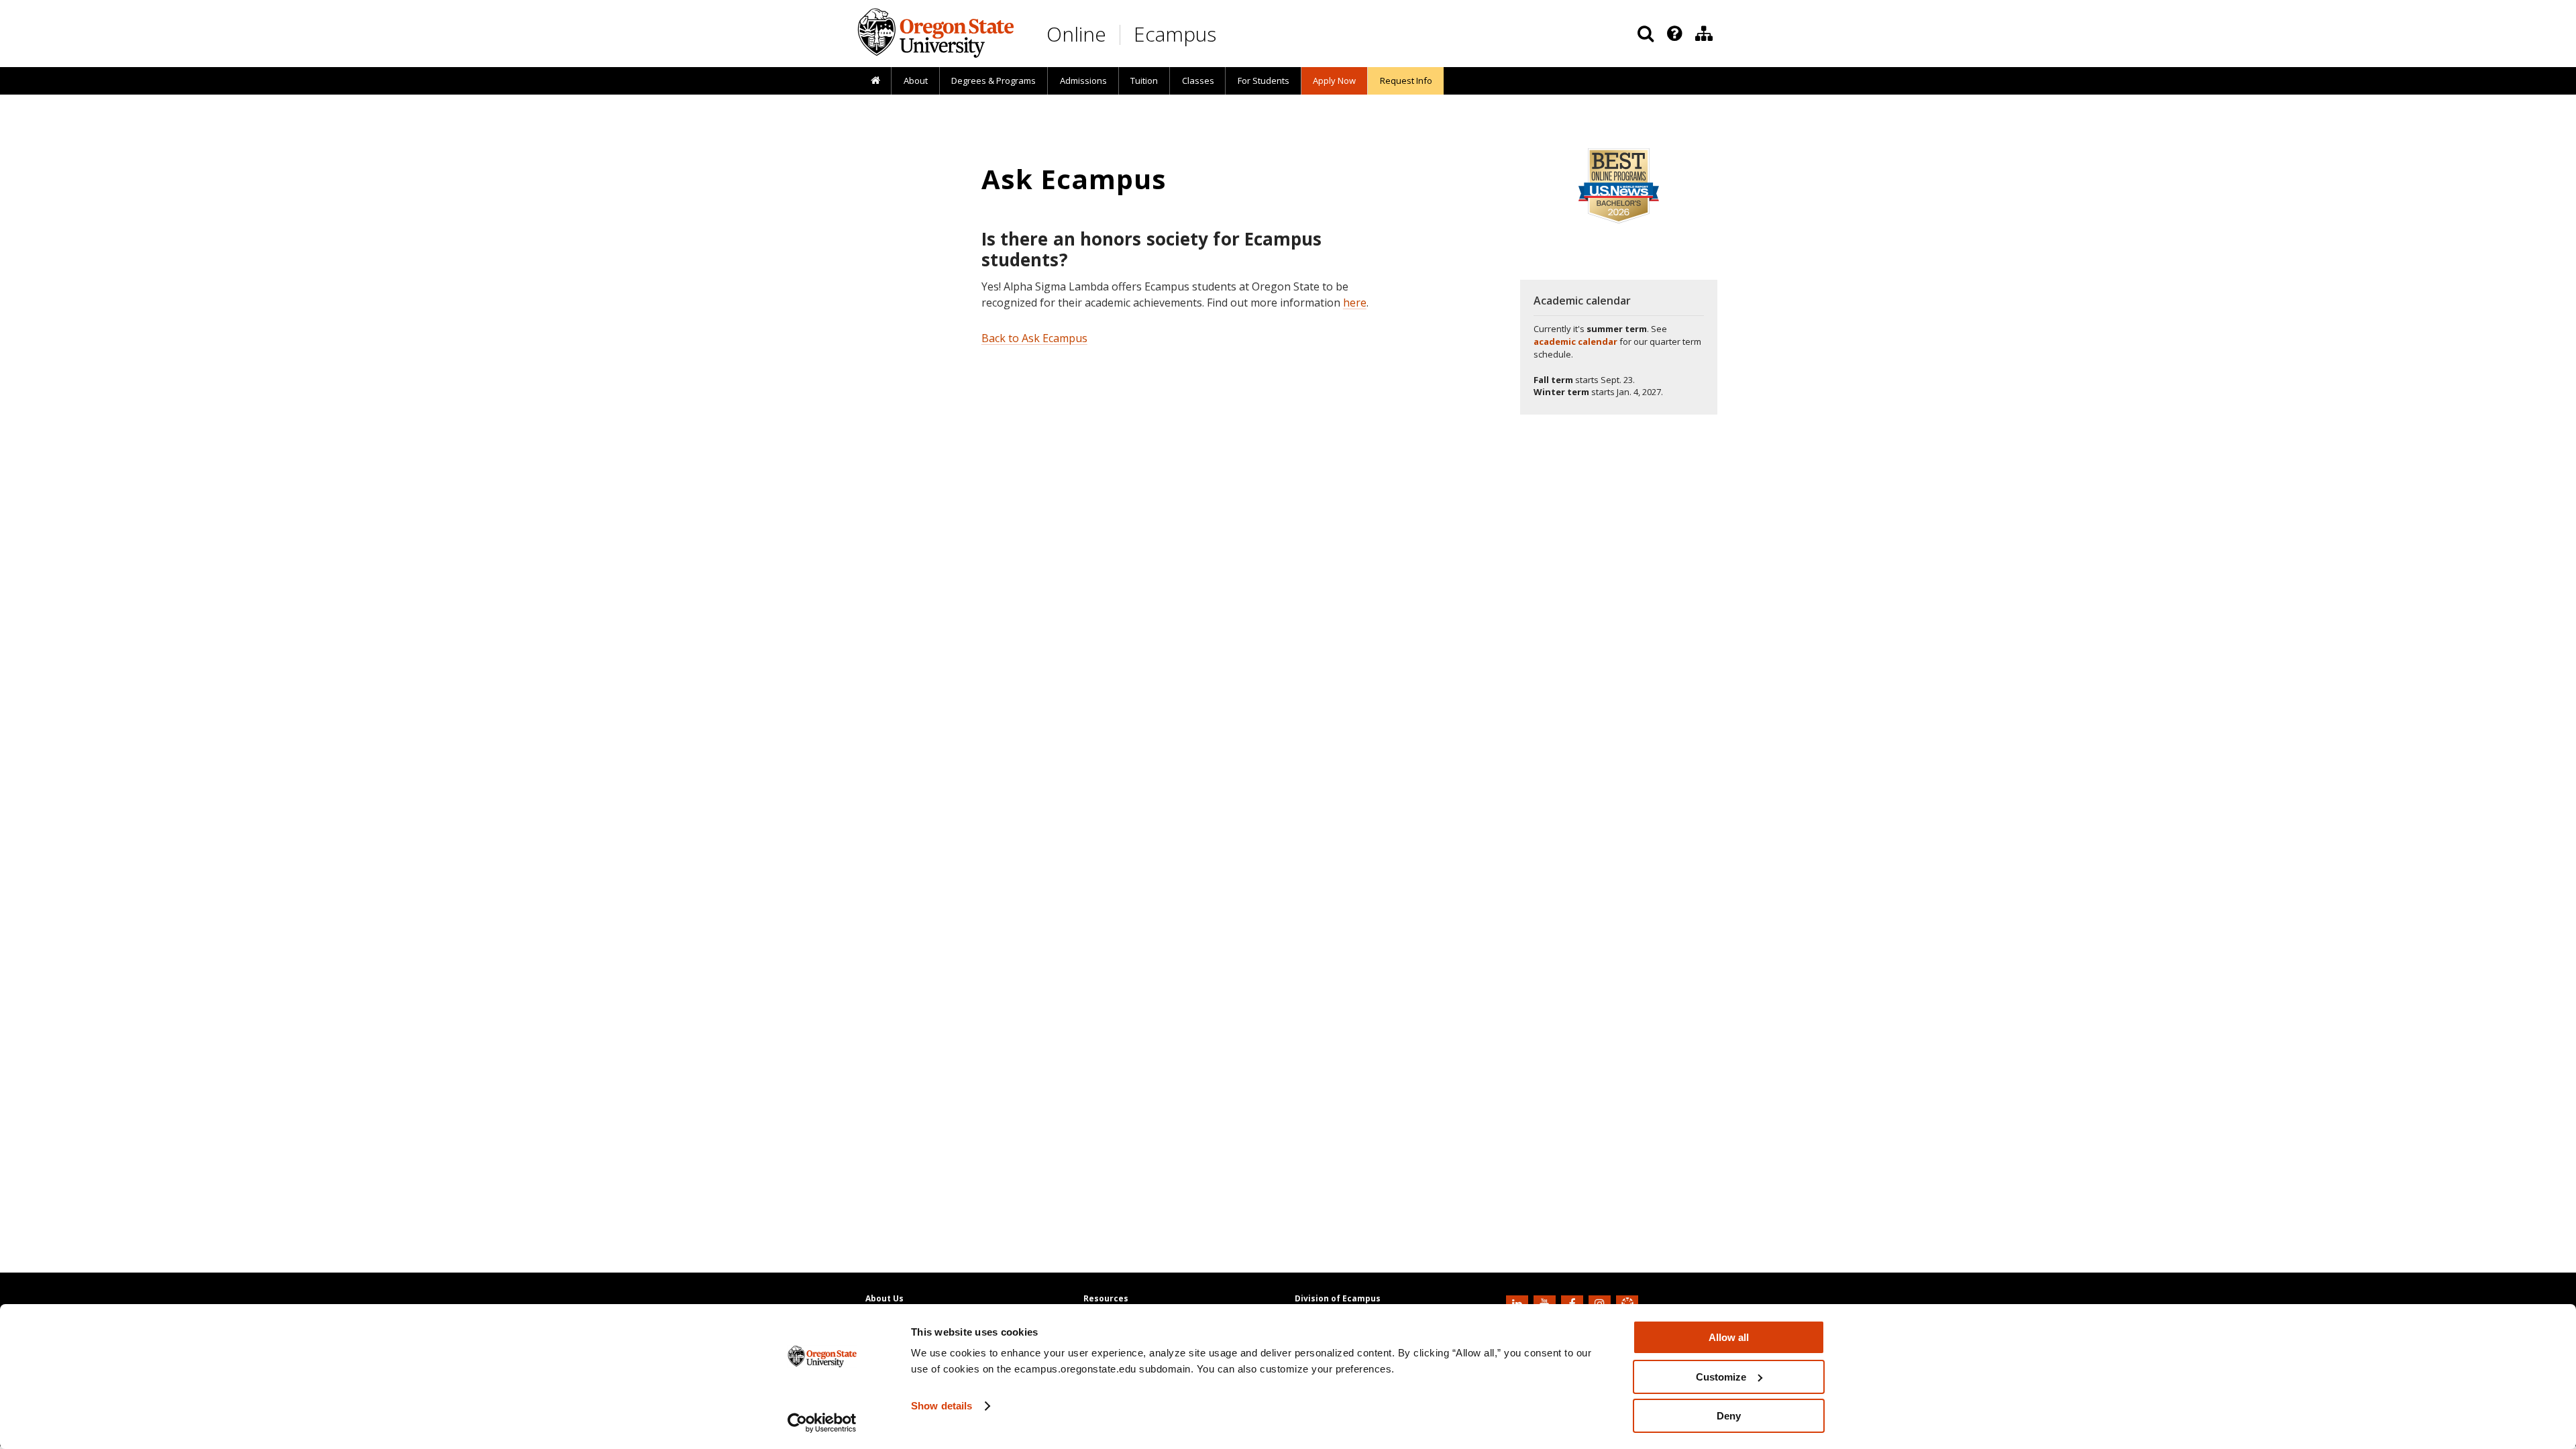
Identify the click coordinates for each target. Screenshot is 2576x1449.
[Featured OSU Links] (1674, 34)
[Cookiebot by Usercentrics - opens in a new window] (822, 1423)
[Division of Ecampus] (1704, 34)
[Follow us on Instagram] (1601, 1303)
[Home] (875, 81)
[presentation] (1673, 34)
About (916, 80)
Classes (1198, 80)
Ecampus (1175, 34)
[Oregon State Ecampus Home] (1122, 35)
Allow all (1729, 1337)
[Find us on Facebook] (1574, 1303)
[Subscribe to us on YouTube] (1546, 1303)
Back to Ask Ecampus (1034, 338)
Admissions (1083, 80)
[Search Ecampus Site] (1646, 34)
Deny (1729, 1416)
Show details (942, 1406)
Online (1076, 34)
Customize (1721, 1377)
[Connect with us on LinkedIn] (1519, 1303)
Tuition (1144, 80)
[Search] (1646, 34)
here (1355, 303)
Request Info (1406, 80)
